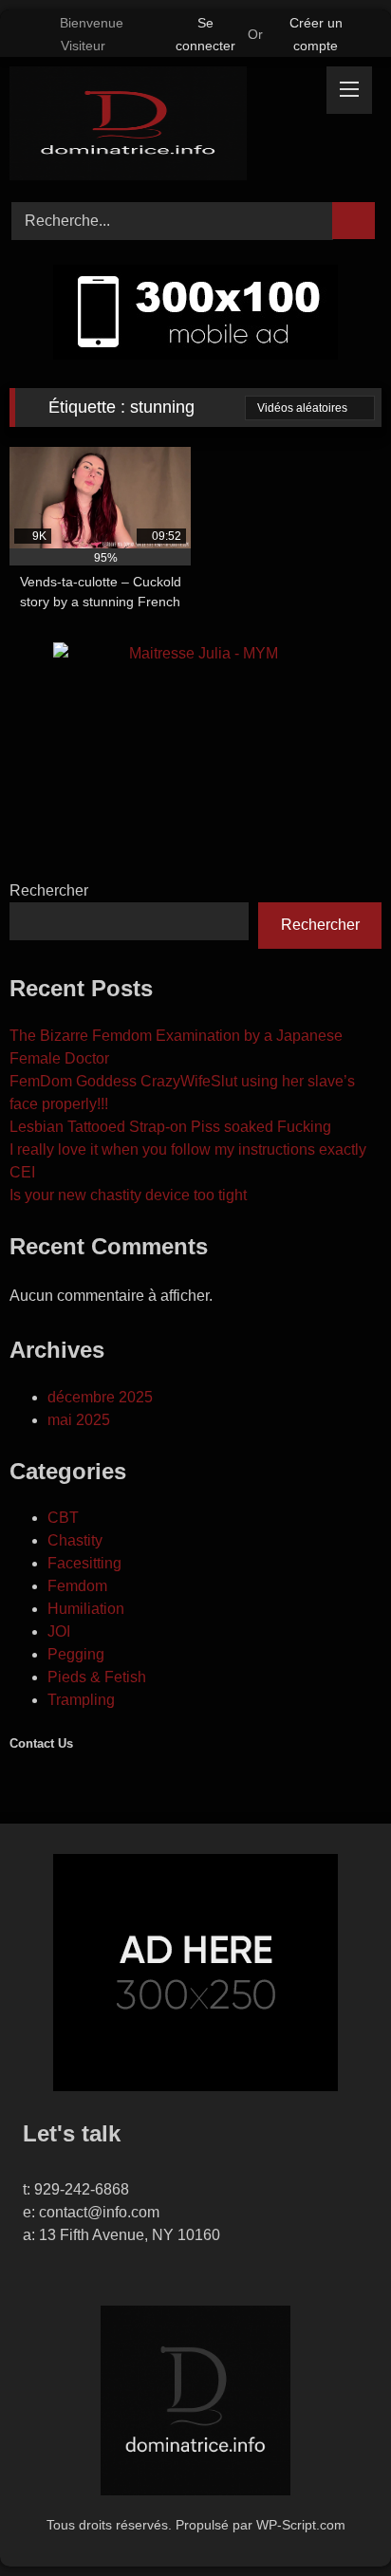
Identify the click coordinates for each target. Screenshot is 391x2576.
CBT (63, 1518)
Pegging (76, 1654)
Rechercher (49, 890)
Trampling (81, 1700)
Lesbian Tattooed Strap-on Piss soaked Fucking (170, 1127)
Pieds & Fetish (97, 1677)
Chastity (75, 1540)
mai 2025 (79, 1420)
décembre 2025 (100, 1397)
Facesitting (84, 1563)
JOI (59, 1631)
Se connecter (205, 34)
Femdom (77, 1586)
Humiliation (86, 1609)
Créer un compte (316, 34)
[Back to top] (334, 2520)
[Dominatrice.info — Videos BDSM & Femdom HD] (160, 127)
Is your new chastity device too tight (128, 1195)
